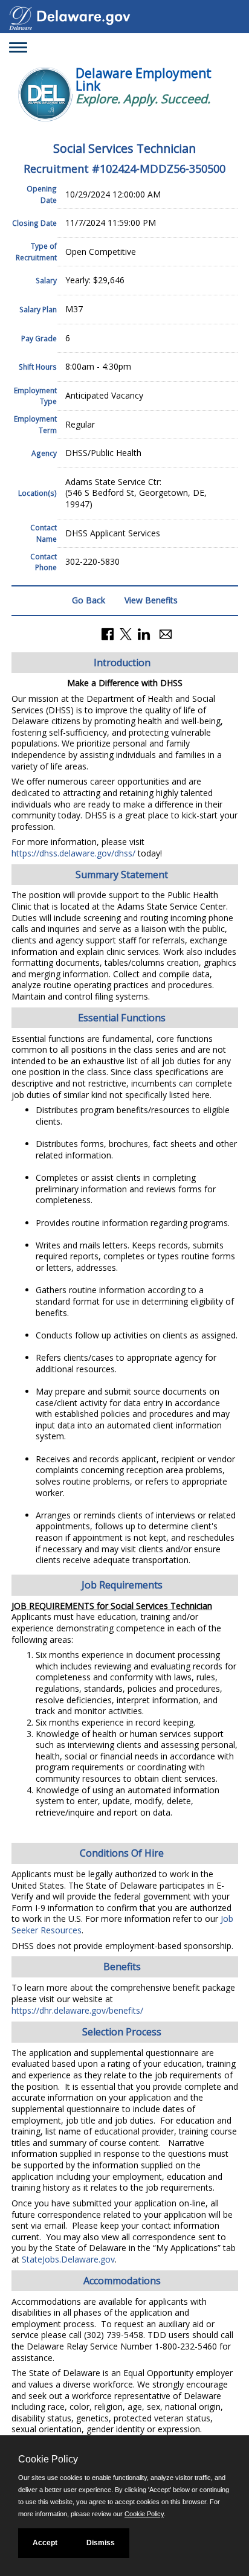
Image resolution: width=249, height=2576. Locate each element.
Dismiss (101, 2543)
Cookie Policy (144, 2514)
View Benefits (151, 600)
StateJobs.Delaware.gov (68, 2259)
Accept (45, 2543)
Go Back (89, 600)
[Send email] (166, 633)
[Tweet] (126, 633)
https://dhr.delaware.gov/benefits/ (77, 2010)
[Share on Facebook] (108, 633)
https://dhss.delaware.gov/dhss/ (73, 853)
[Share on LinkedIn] (144, 633)
